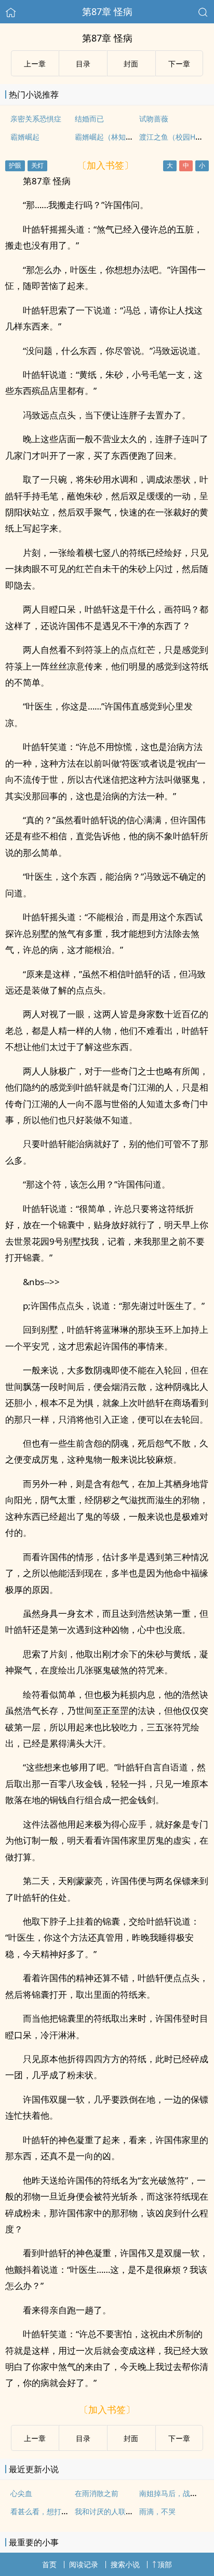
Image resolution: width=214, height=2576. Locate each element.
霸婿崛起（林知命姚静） (115, 137)
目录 (83, 64)
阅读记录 (84, 2564)
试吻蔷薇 (154, 119)
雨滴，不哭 (157, 2511)
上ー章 (35, 64)
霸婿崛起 (25, 137)
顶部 (165, 2564)
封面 (131, 64)
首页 (49, 2564)
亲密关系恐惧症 (36, 119)
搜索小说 (125, 2564)
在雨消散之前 (97, 2493)
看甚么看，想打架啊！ (47, 2511)
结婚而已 (89, 119)
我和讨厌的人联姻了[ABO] (118, 2511)
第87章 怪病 (107, 11)
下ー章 (179, 64)
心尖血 (21, 2493)
